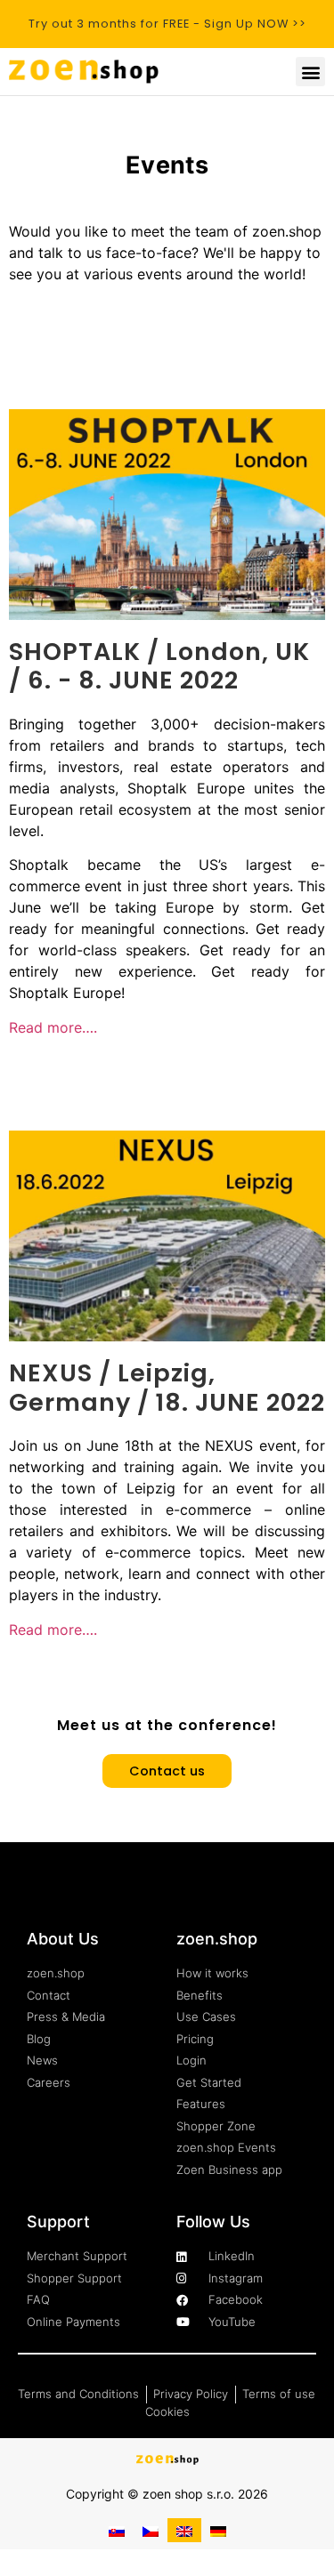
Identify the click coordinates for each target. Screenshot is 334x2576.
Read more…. (53, 1027)
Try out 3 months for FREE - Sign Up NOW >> (167, 24)
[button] (310, 72)
